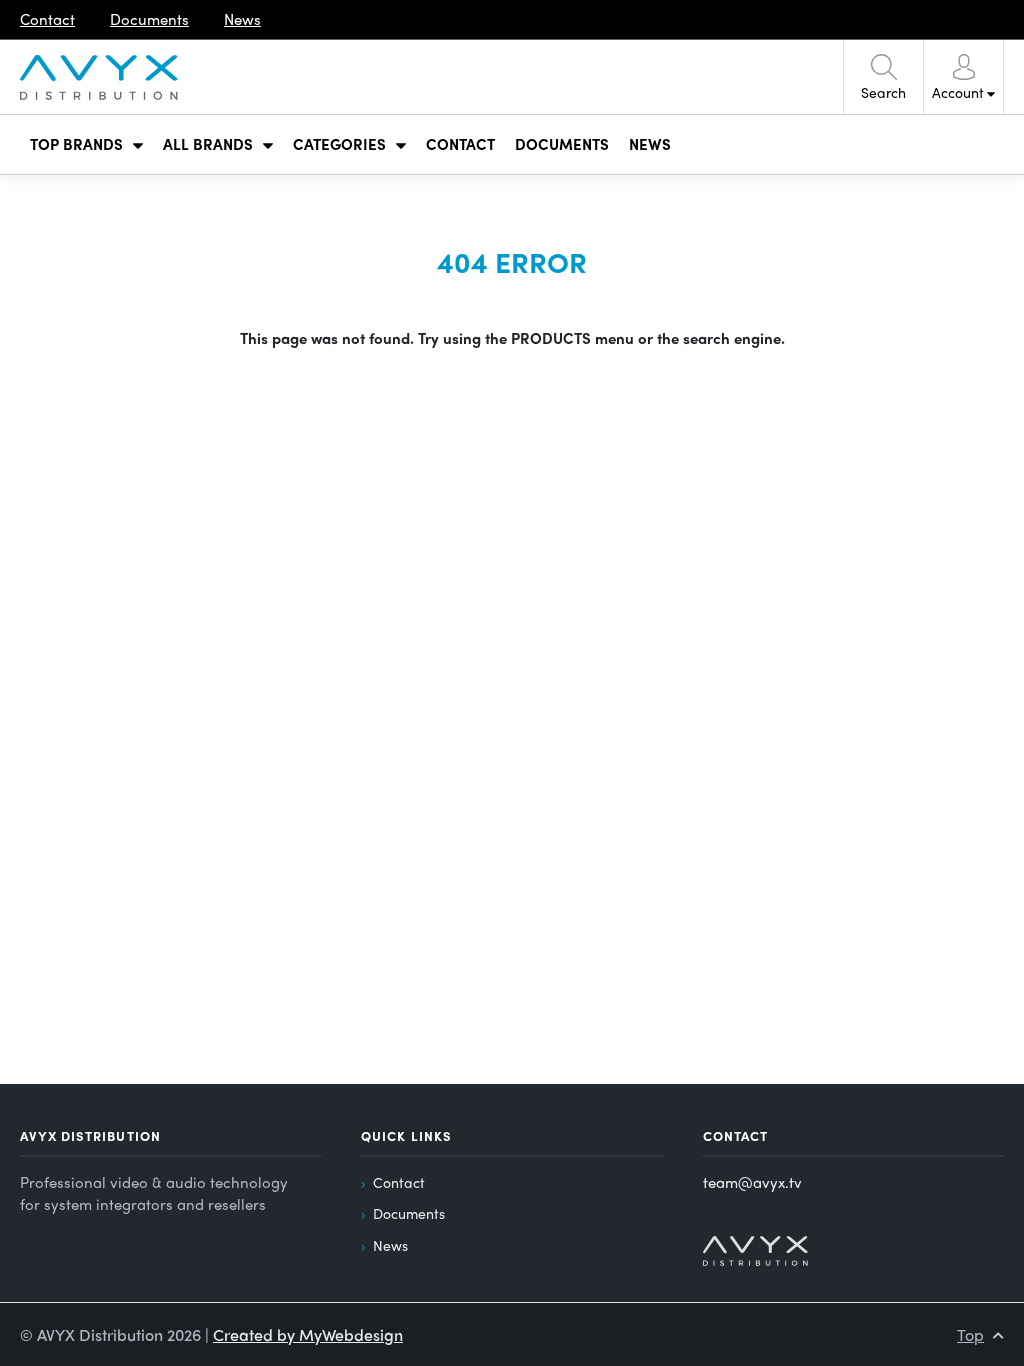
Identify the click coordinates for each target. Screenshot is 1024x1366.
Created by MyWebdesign (308, 1334)
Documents (409, 1213)
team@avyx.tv (752, 1182)
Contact (399, 1182)
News (390, 1245)
